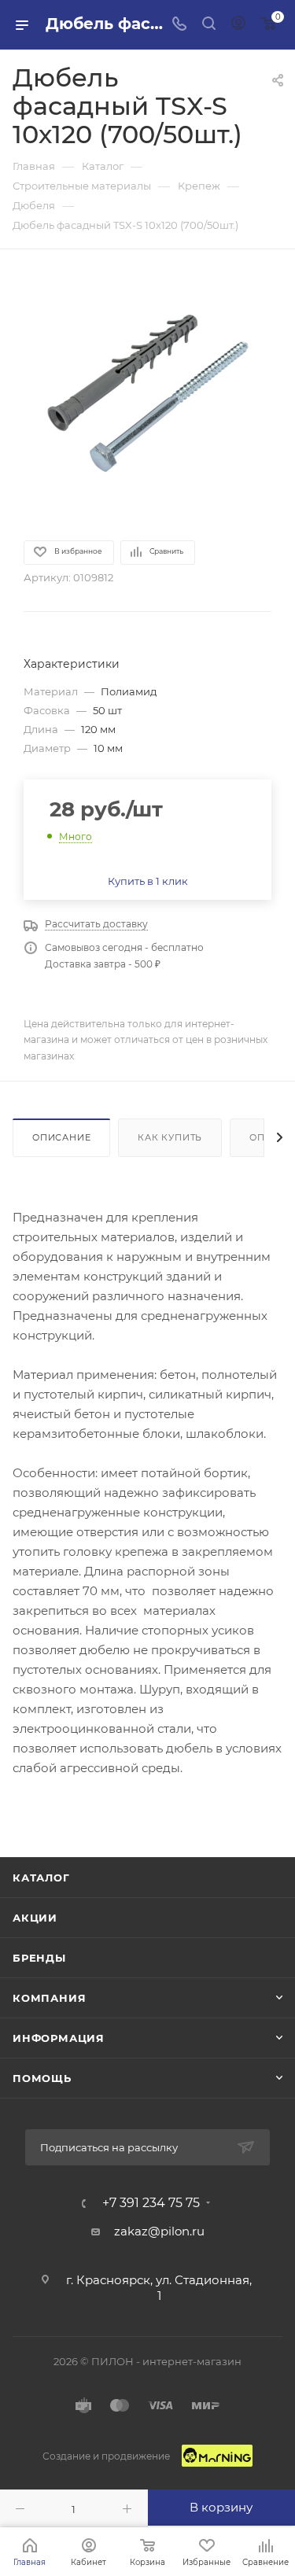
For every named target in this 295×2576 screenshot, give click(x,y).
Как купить (170, 1137)
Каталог (41, 1878)
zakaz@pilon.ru (159, 2231)
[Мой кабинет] (238, 25)
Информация (59, 2038)
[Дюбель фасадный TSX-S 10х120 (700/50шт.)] (148, 393)
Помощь (42, 2078)
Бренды (39, 1958)
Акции (35, 1918)
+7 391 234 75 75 (151, 2203)
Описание (61, 1137)
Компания (49, 1998)
